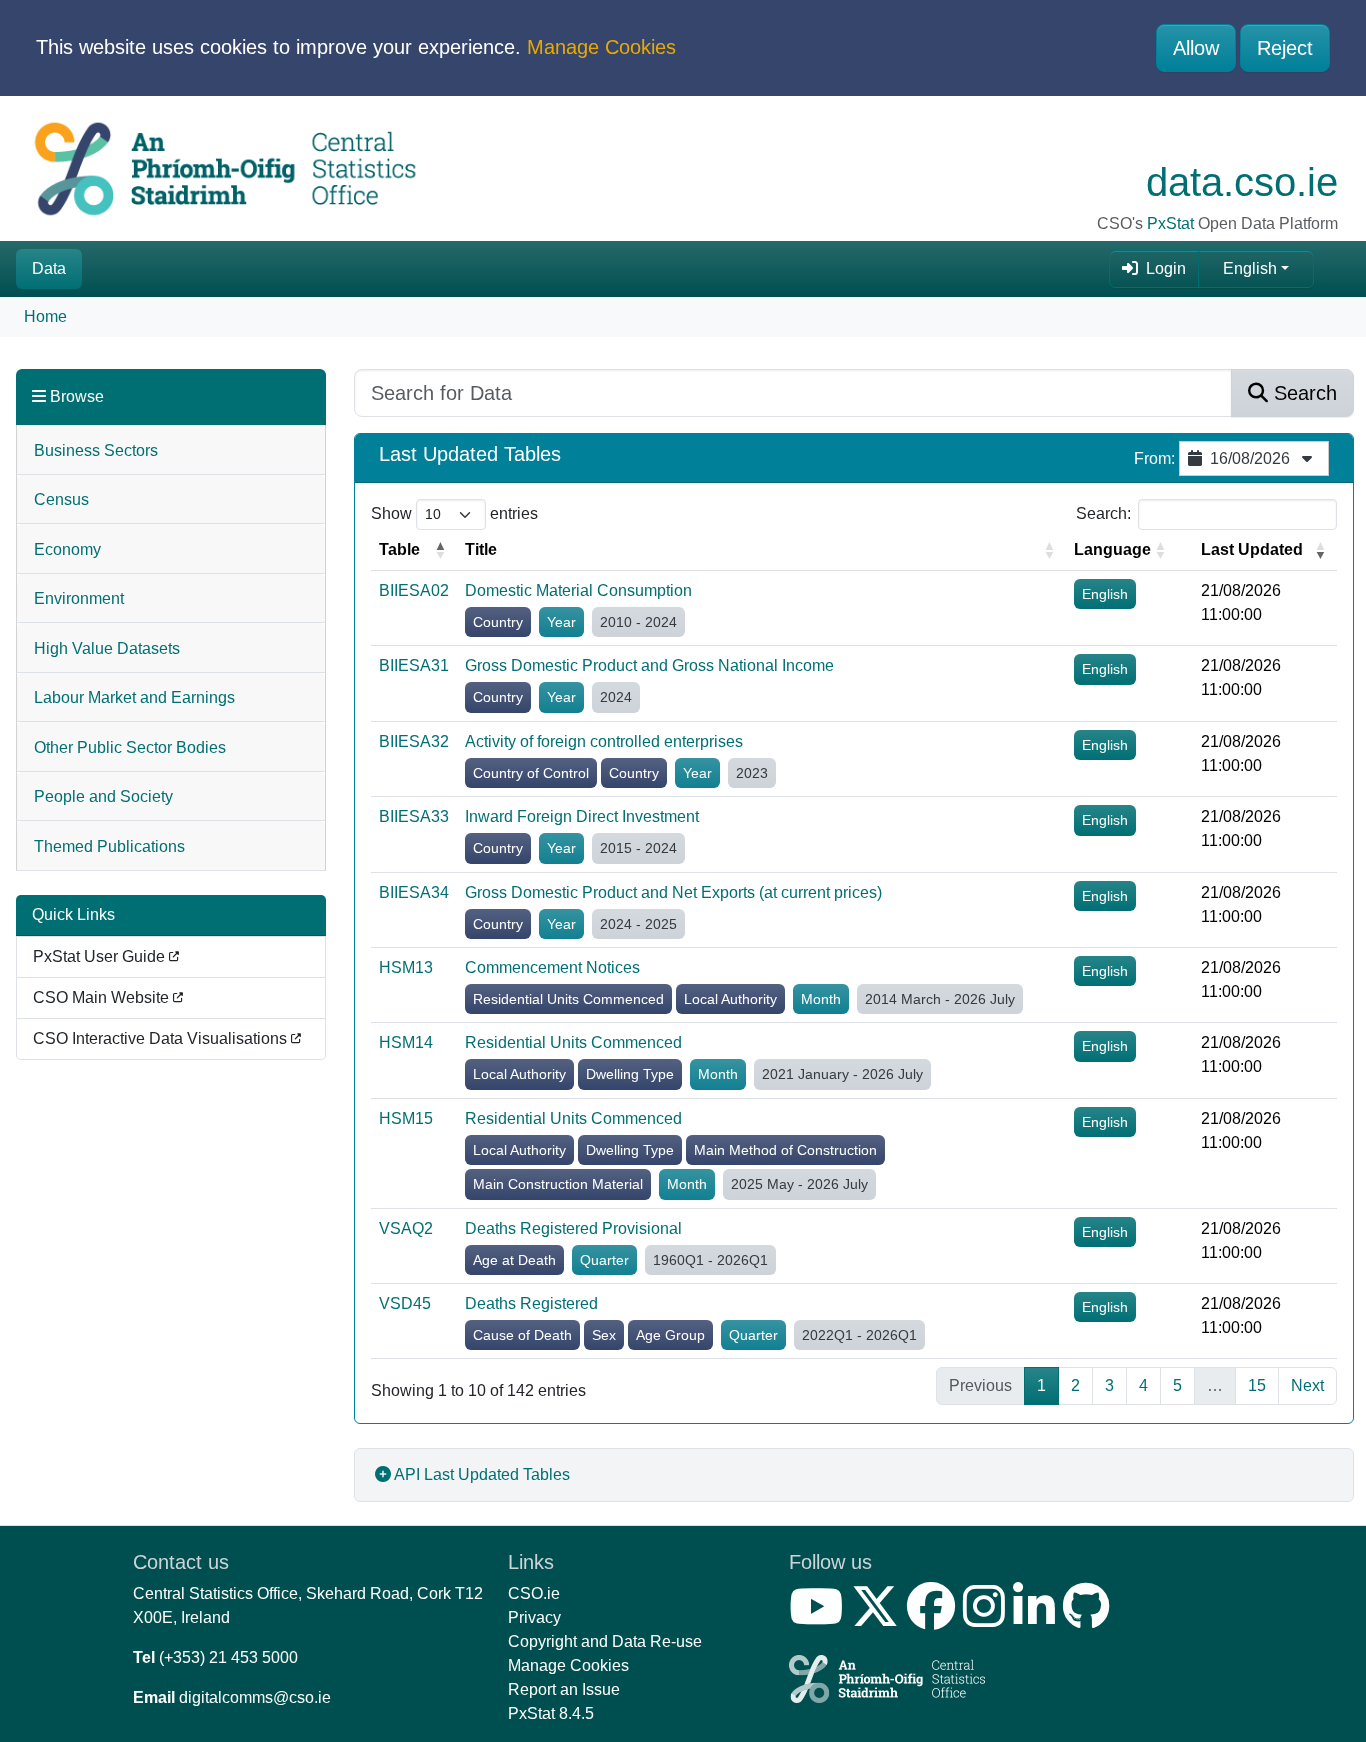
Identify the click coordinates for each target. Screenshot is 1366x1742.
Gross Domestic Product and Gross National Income (649, 665)
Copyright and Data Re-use (605, 1641)
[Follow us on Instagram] (988, 1618)
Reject (1285, 48)
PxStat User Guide (101, 956)
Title (481, 549)
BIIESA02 (414, 590)
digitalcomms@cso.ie (255, 1697)
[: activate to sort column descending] (1185, 550)
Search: (1103, 513)
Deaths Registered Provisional (573, 1228)
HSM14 (406, 1042)
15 (1257, 1385)
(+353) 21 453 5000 (228, 1657)
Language (1112, 549)
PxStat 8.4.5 (551, 1713)
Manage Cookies (601, 47)
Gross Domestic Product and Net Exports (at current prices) (673, 892)
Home (45, 316)
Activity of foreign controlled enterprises (604, 741)
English (1250, 268)
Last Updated (1252, 549)
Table (399, 549)
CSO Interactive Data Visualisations (162, 1038)
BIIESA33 (414, 816)
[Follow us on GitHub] (1090, 1618)
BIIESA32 (414, 741)
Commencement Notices (552, 967)
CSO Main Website (103, 997)
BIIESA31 (414, 665)
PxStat (1170, 223)
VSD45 (405, 1303)
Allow (1196, 48)
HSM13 (406, 967)
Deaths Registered (531, 1303)
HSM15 (406, 1118)
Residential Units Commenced (573, 1042)
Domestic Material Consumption (578, 590)
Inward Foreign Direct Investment (582, 816)
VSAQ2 (406, 1228)
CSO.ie (534, 1593)
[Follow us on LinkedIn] (1038, 1618)
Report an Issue (564, 1689)
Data (49, 268)
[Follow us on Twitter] (879, 1618)
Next (1307, 1385)
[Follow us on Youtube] (820, 1618)
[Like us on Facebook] (935, 1618)
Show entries (454, 513)
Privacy (534, 1617)
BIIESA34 (414, 892)
